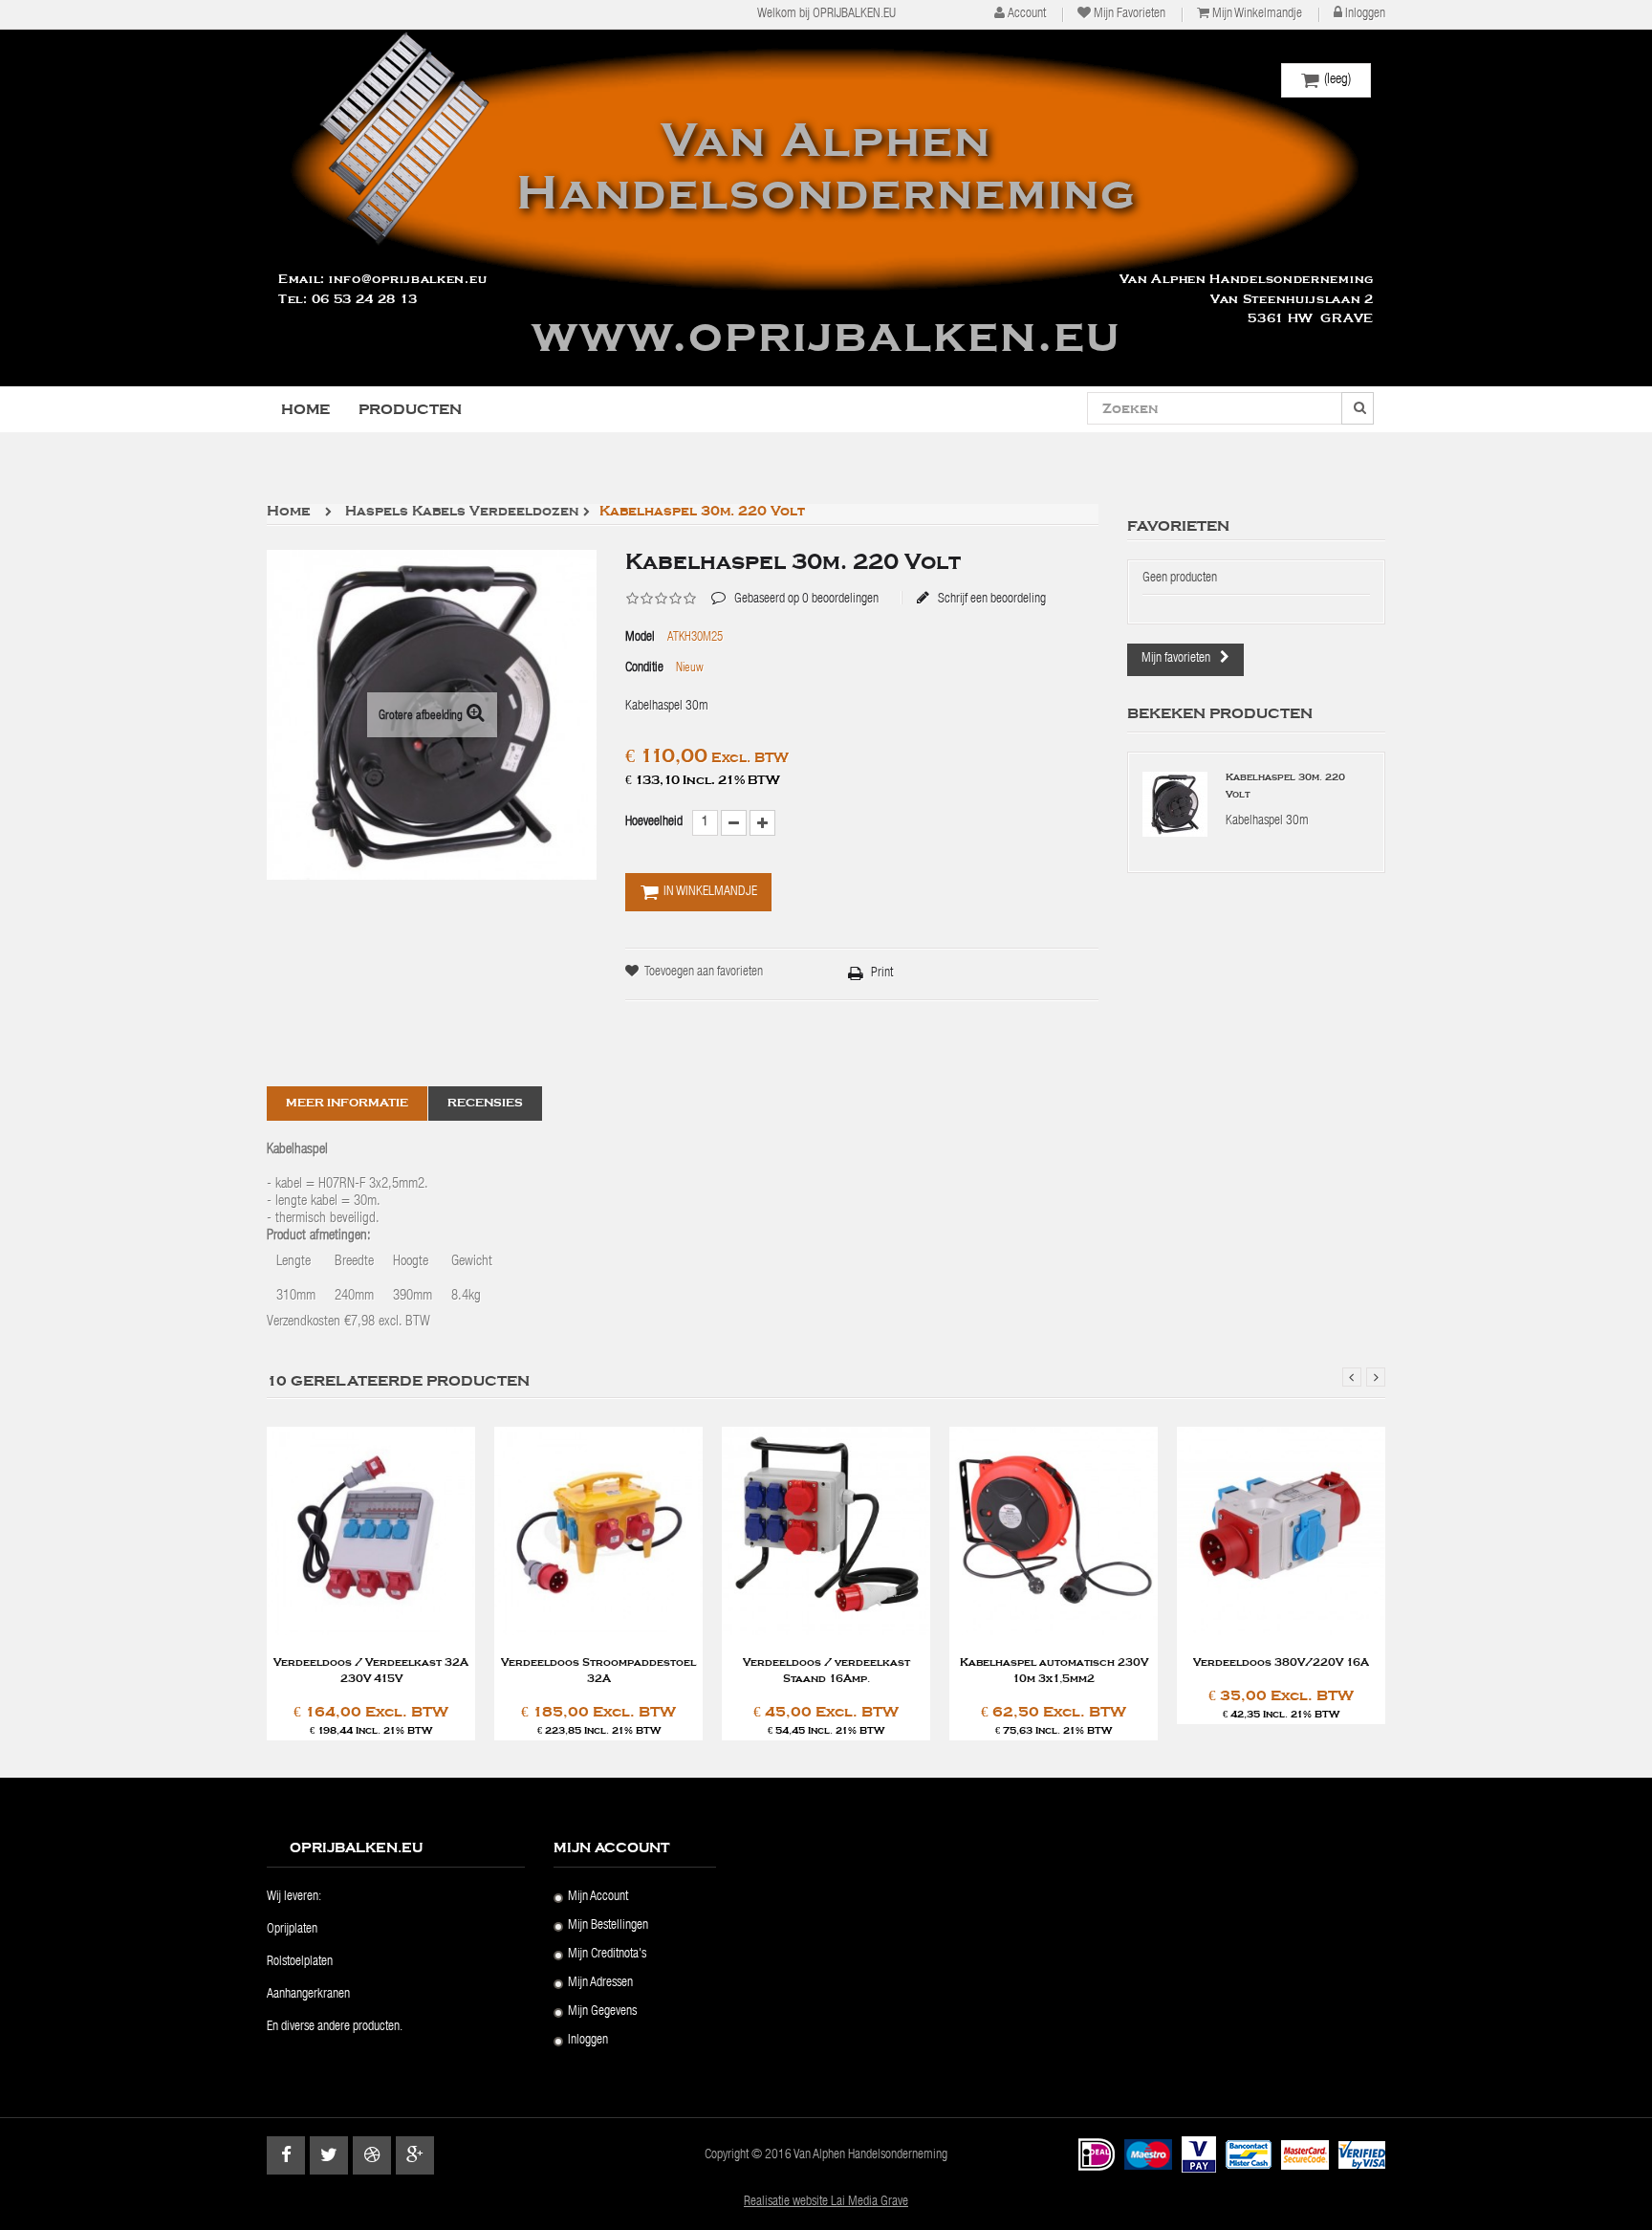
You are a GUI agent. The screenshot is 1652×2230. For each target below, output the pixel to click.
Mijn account (598, 1897)
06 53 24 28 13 (365, 299)
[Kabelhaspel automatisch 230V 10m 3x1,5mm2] (1054, 1531)
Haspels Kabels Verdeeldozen (462, 512)
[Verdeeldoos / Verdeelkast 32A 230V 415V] (371, 1531)
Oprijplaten (292, 1930)
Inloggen (1365, 14)
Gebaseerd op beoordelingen (795, 585)
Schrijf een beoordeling (990, 599)
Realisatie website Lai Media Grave (826, 2202)
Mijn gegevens (602, 2012)
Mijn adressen (600, 1983)
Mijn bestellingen (608, 1926)
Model (640, 638)
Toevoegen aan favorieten (704, 973)
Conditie (644, 668)
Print (882, 973)
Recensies (485, 1103)
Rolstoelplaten (300, 1962)
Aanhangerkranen (308, 1995)
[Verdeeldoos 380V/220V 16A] (1281, 1531)
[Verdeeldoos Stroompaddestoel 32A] (598, 1531)
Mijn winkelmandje (1257, 14)
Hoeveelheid (654, 822)
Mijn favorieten (1130, 14)
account (1027, 14)
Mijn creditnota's (607, 1955)
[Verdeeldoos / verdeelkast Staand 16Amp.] (826, 1531)
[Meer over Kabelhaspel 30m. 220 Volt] (1175, 804)
